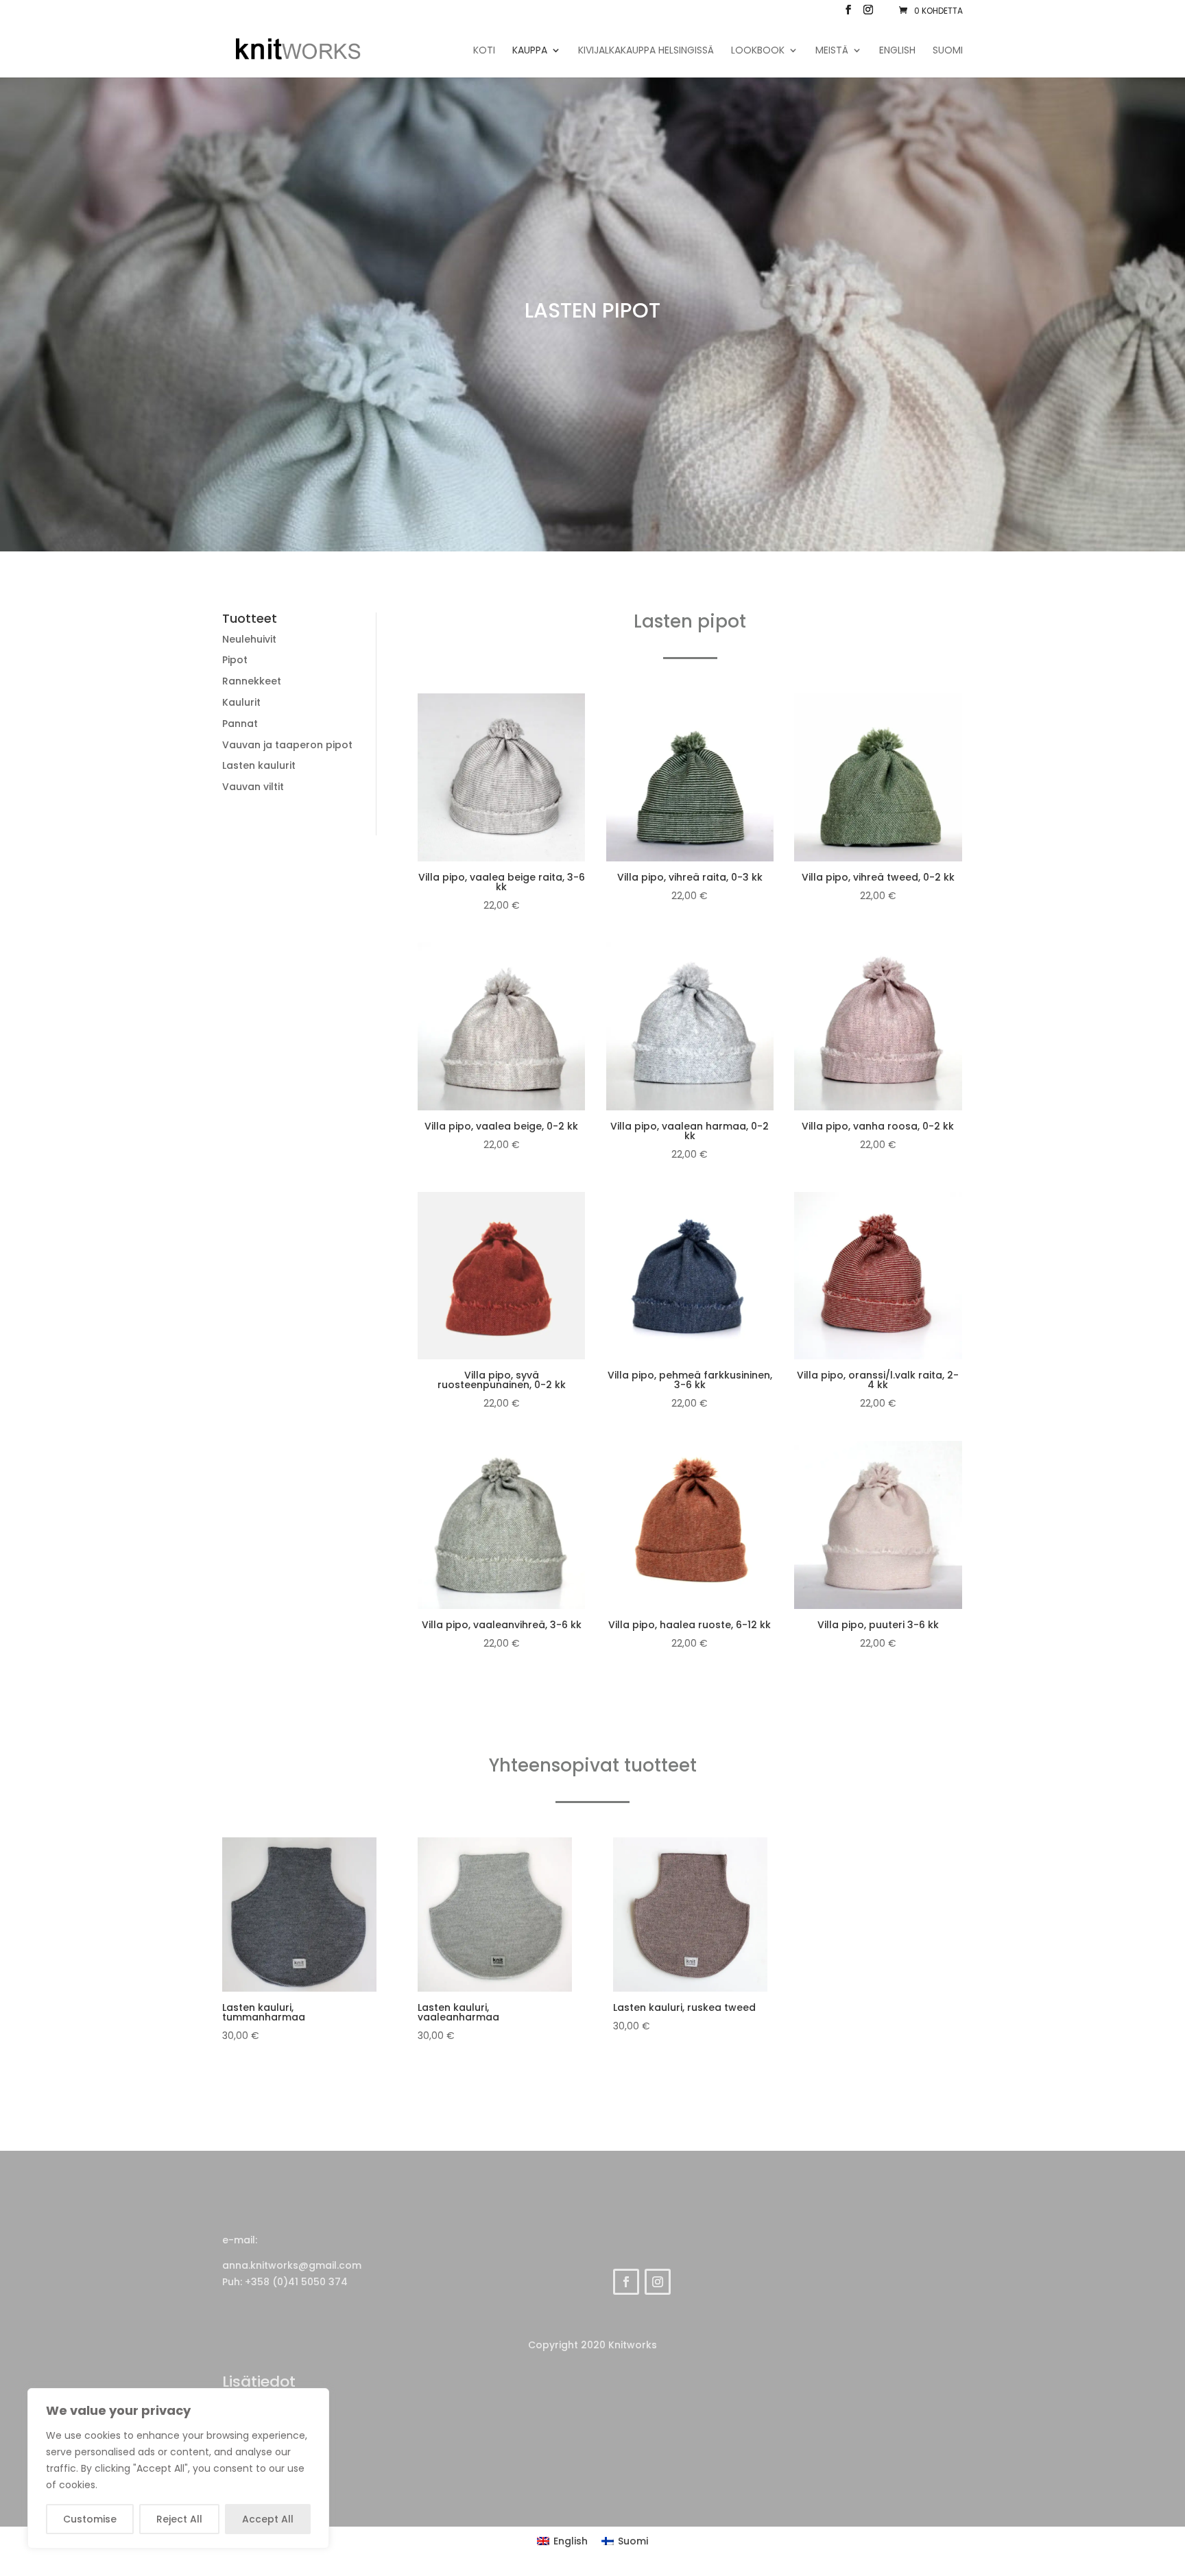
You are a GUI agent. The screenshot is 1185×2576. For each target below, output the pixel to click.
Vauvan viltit (253, 787)
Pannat (240, 724)
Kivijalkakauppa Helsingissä (646, 51)
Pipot (235, 660)
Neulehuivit (249, 639)
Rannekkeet (252, 681)
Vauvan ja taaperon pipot (287, 745)
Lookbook (758, 51)
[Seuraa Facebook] (626, 2282)
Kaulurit (241, 702)
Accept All (268, 2519)
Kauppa (530, 51)
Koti (484, 51)
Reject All (179, 2519)
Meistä (832, 51)
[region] (178, 2468)
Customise (90, 2519)
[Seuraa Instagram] (658, 2282)
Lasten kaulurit (259, 765)
